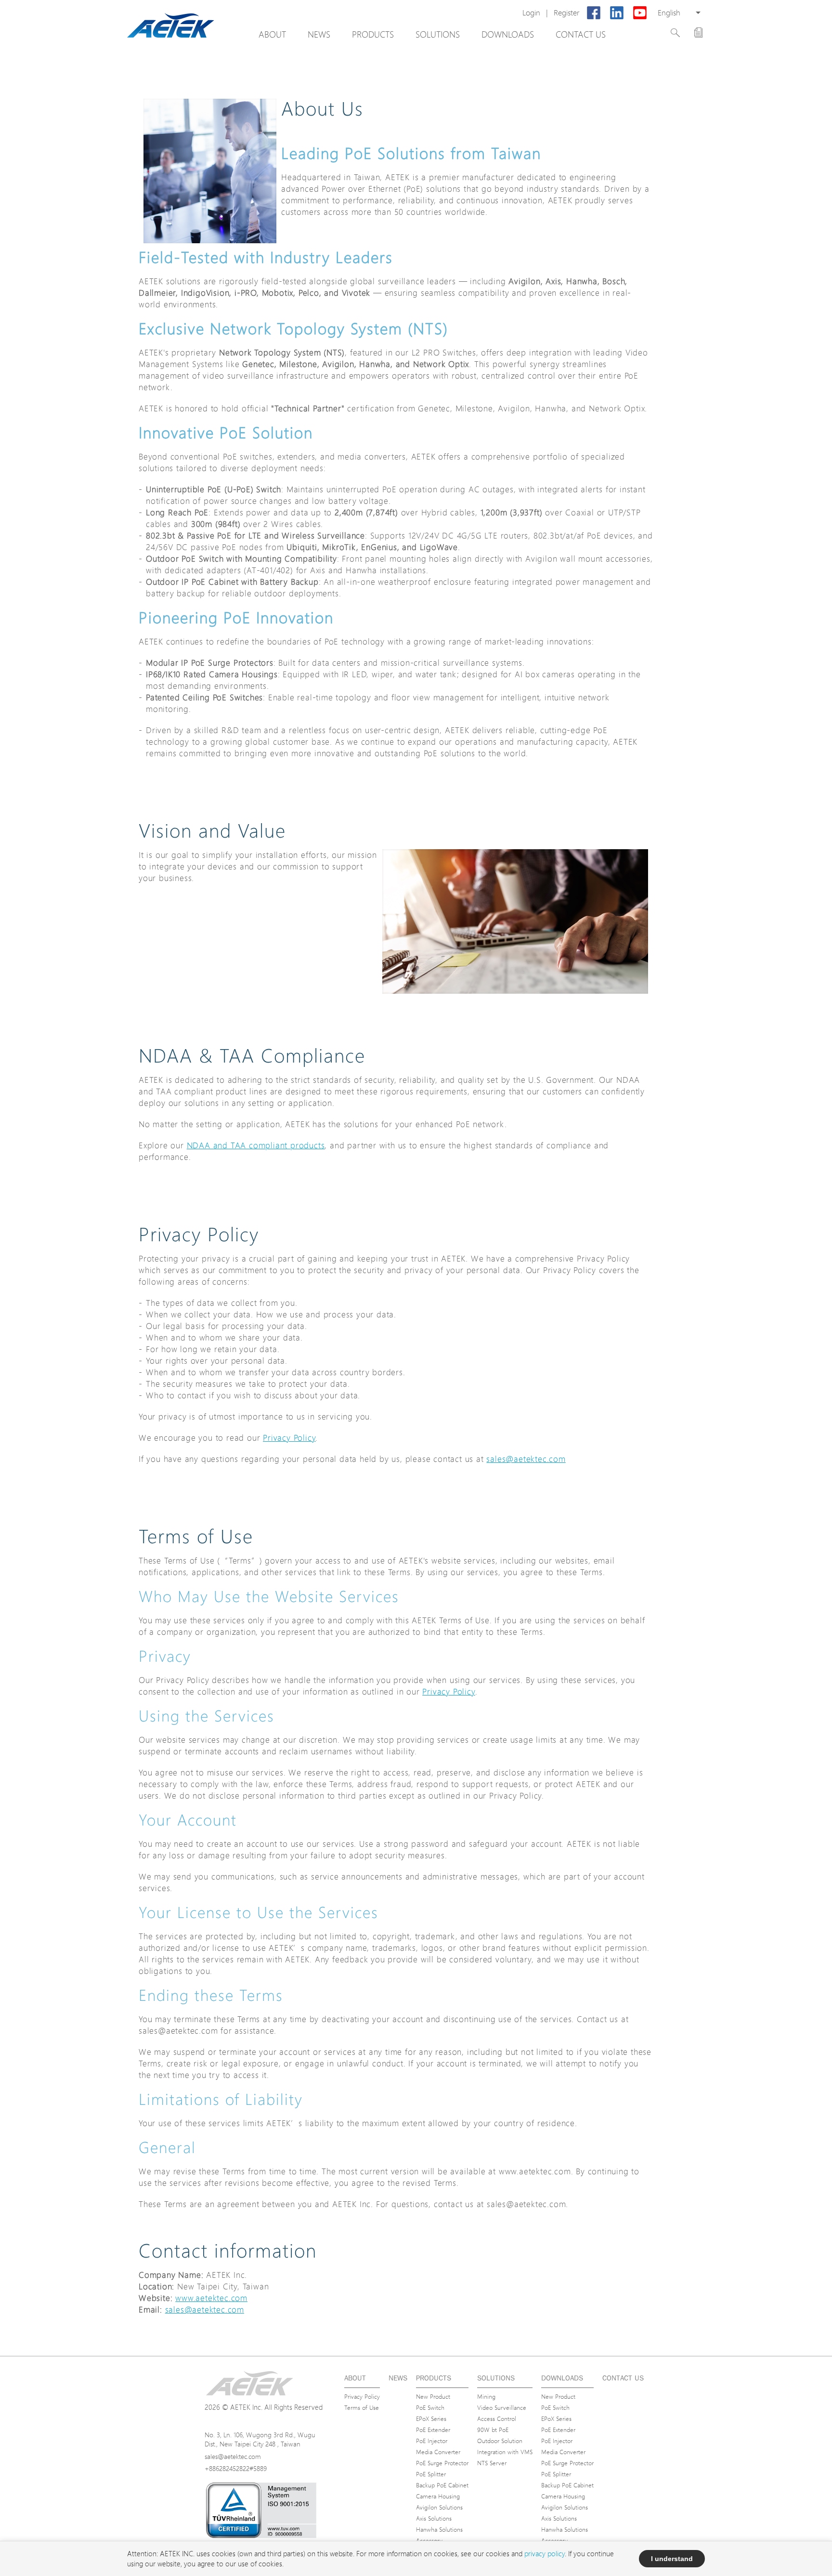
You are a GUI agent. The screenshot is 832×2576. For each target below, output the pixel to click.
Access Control (497, 2418)
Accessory (429, 2540)
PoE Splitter (431, 2474)
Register (566, 13)
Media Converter (438, 2452)
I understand (672, 2559)
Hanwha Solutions (439, 2529)
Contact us (581, 34)
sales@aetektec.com (526, 1459)
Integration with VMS (505, 2452)
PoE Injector (432, 2441)
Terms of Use (362, 2407)
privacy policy (545, 2554)
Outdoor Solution (500, 2441)
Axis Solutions (434, 2518)
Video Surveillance (502, 2407)
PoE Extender (433, 2430)
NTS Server (492, 2463)
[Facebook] (594, 13)
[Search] (675, 33)
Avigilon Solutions (439, 2507)
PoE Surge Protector (442, 2463)
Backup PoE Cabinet (442, 2485)
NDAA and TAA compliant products (256, 1145)
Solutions (438, 34)
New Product (433, 2396)
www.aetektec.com (211, 2298)
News (319, 34)
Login (531, 13)
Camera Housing (438, 2496)
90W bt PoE (493, 2430)
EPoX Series (431, 2418)
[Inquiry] (698, 33)
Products (373, 34)
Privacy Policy (289, 1438)
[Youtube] (640, 13)
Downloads (508, 34)
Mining (486, 2396)
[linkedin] (617, 13)
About (272, 34)
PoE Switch (430, 2407)
